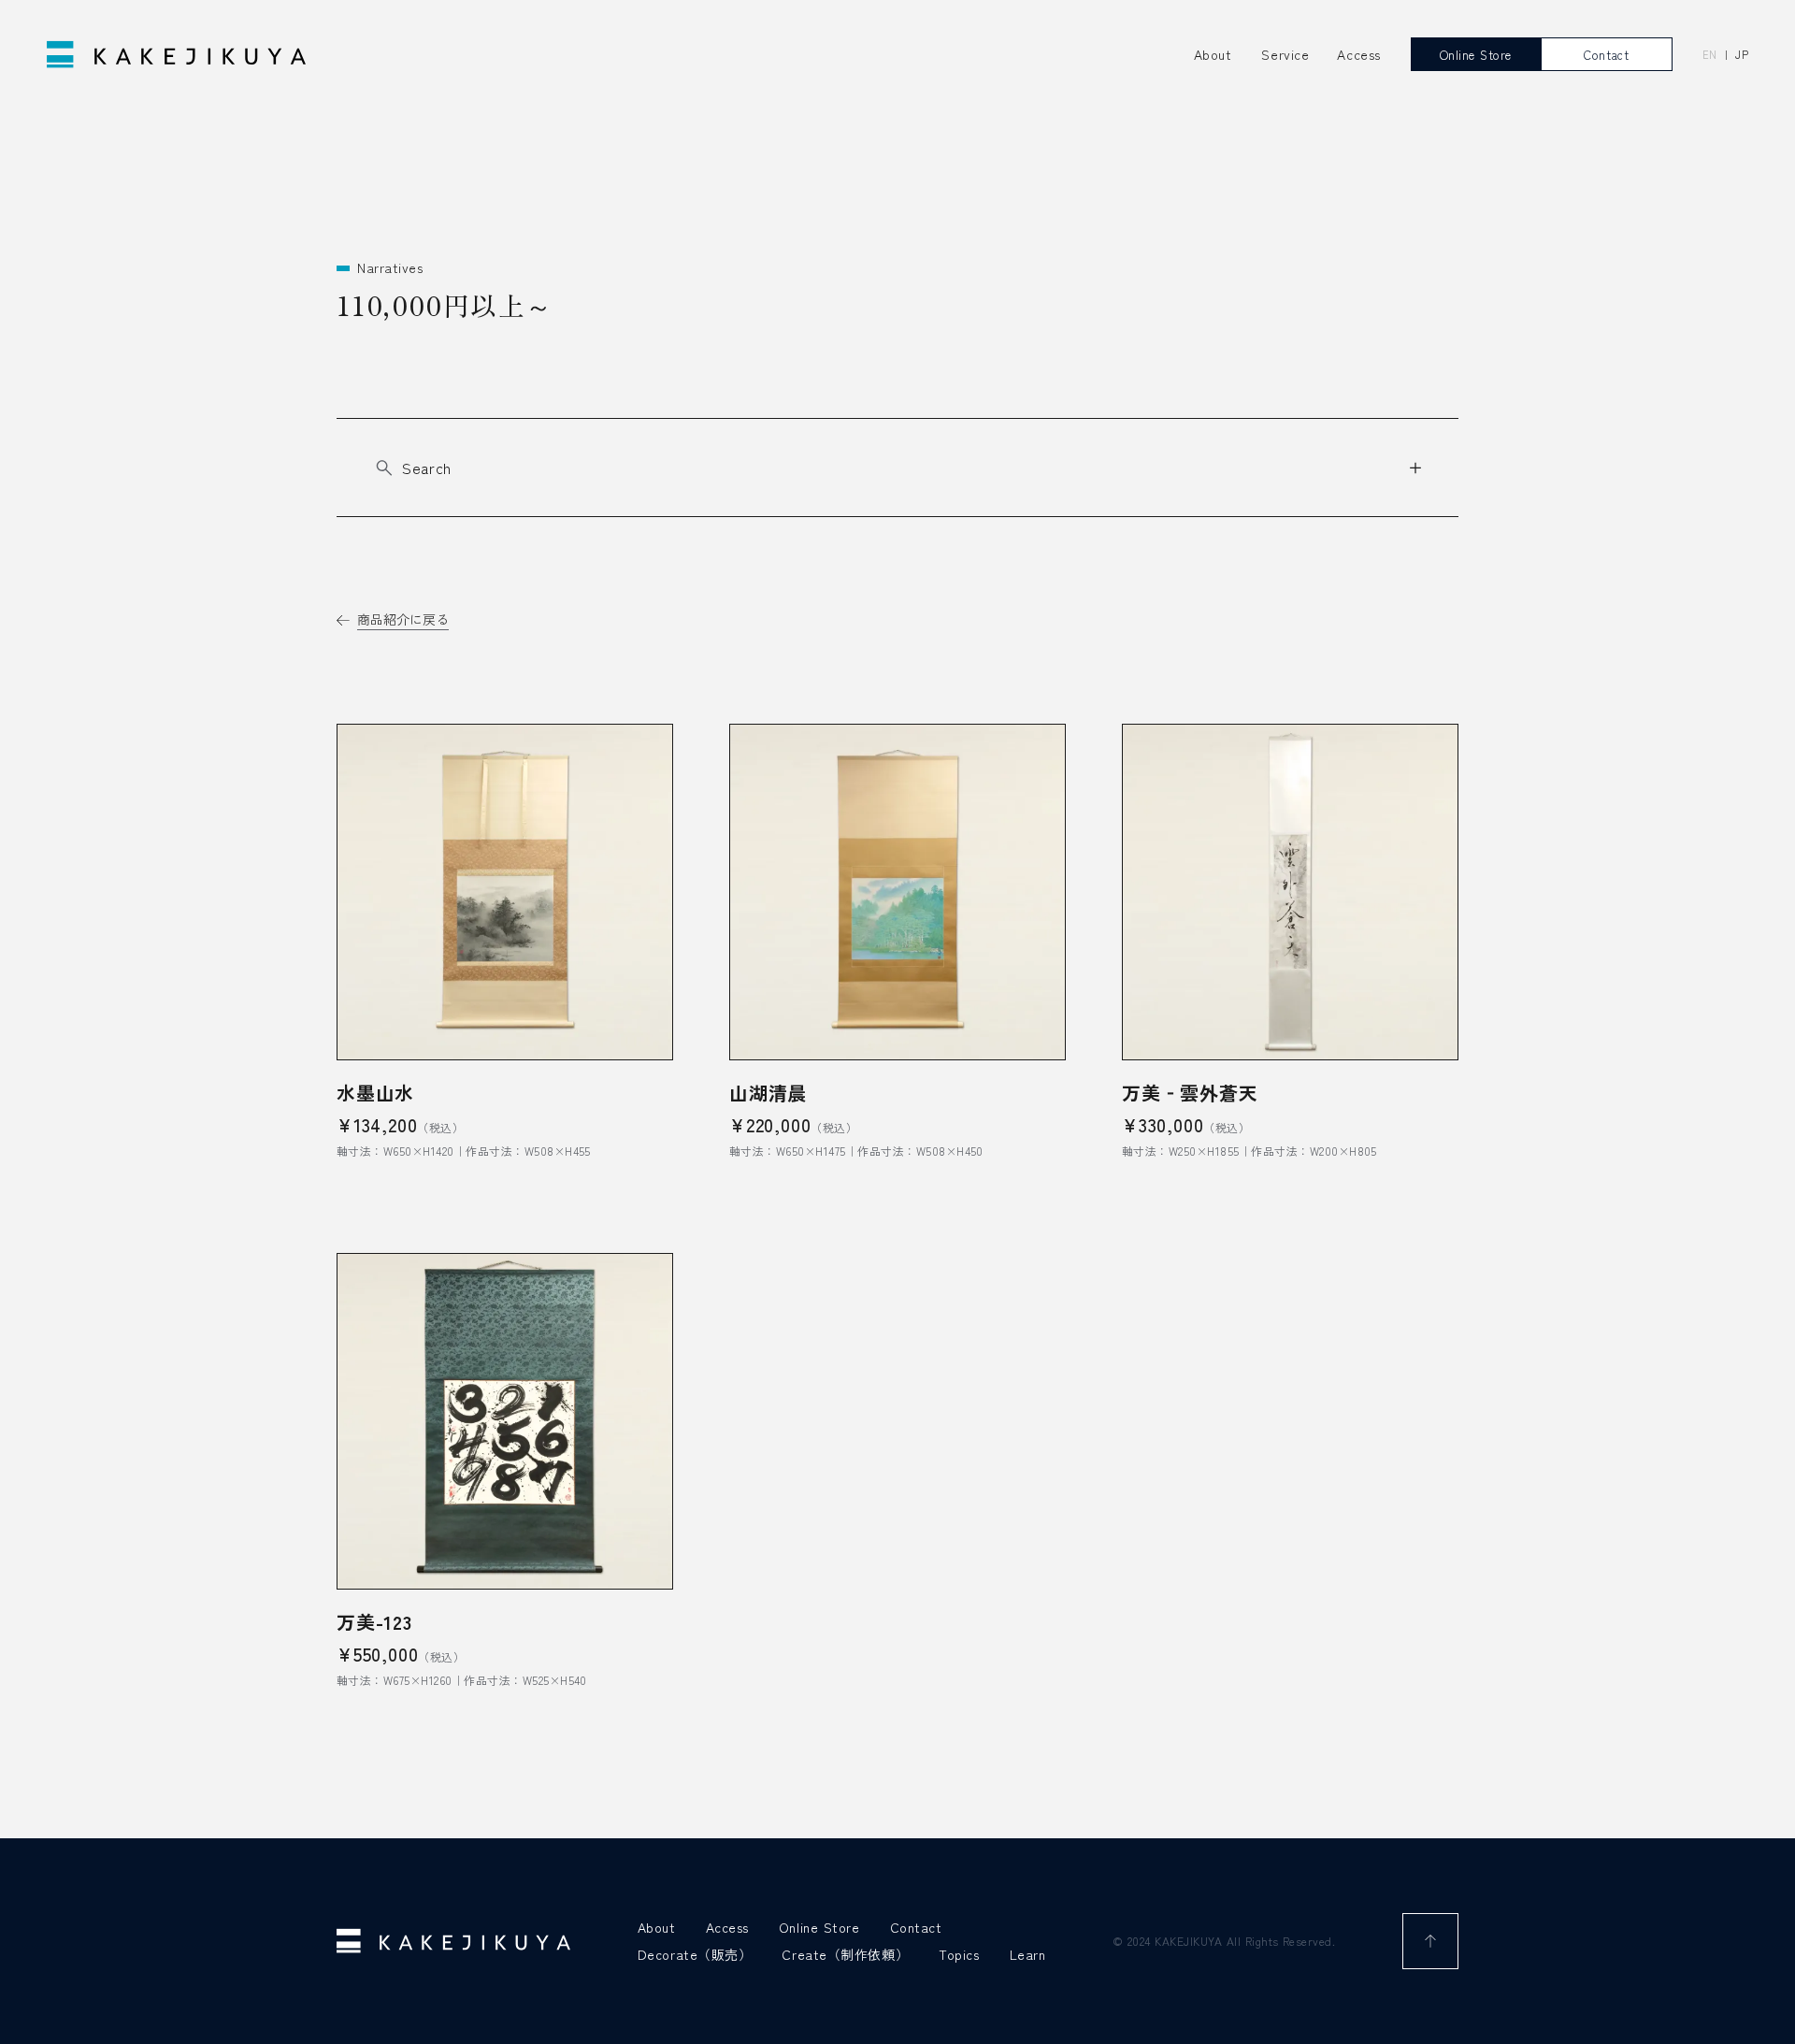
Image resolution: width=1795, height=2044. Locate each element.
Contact (916, 1927)
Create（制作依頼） (845, 1954)
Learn (1028, 1954)
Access (727, 1927)
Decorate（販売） (695, 1954)
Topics (959, 1954)
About (1213, 54)
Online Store (819, 1927)
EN (1710, 55)
